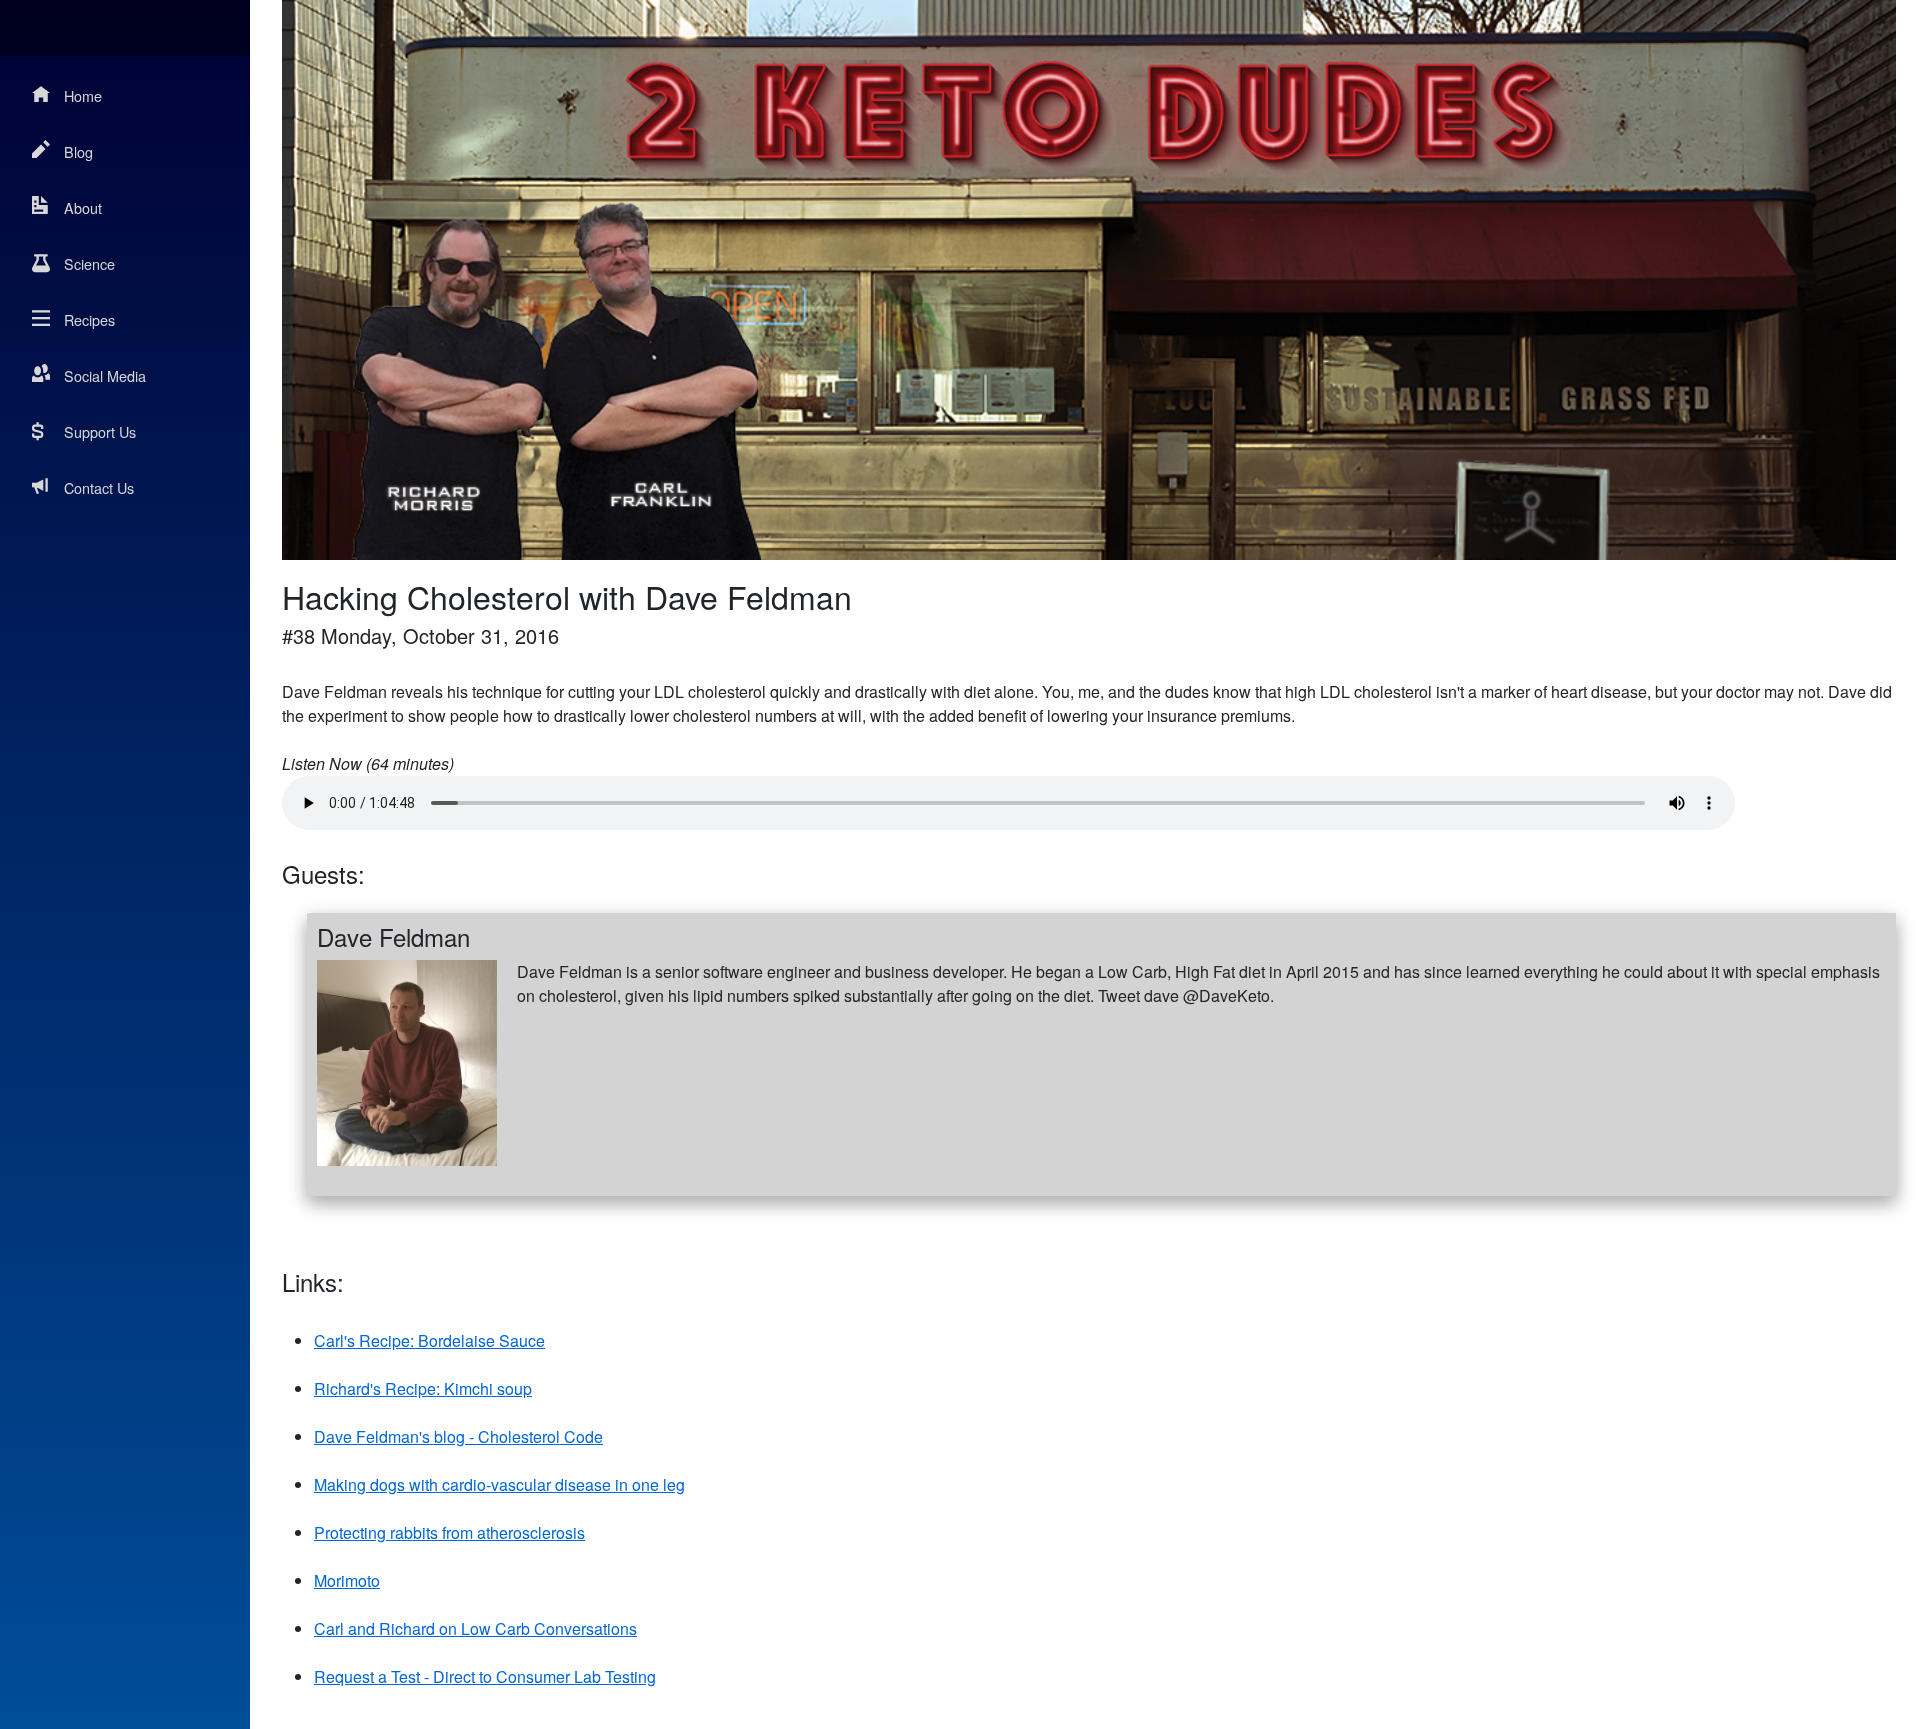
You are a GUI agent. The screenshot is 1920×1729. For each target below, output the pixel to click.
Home (83, 95)
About (83, 207)
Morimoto (347, 1580)
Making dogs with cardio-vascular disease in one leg (499, 1484)
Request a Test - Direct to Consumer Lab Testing (485, 1676)
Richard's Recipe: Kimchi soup (423, 1388)
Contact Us (99, 487)
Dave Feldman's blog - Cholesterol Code (458, 1436)
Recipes (89, 319)
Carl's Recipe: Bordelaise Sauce (429, 1340)
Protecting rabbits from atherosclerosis (449, 1532)
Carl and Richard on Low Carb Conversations (475, 1628)
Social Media (105, 375)
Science (89, 263)
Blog (78, 151)
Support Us (100, 431)
